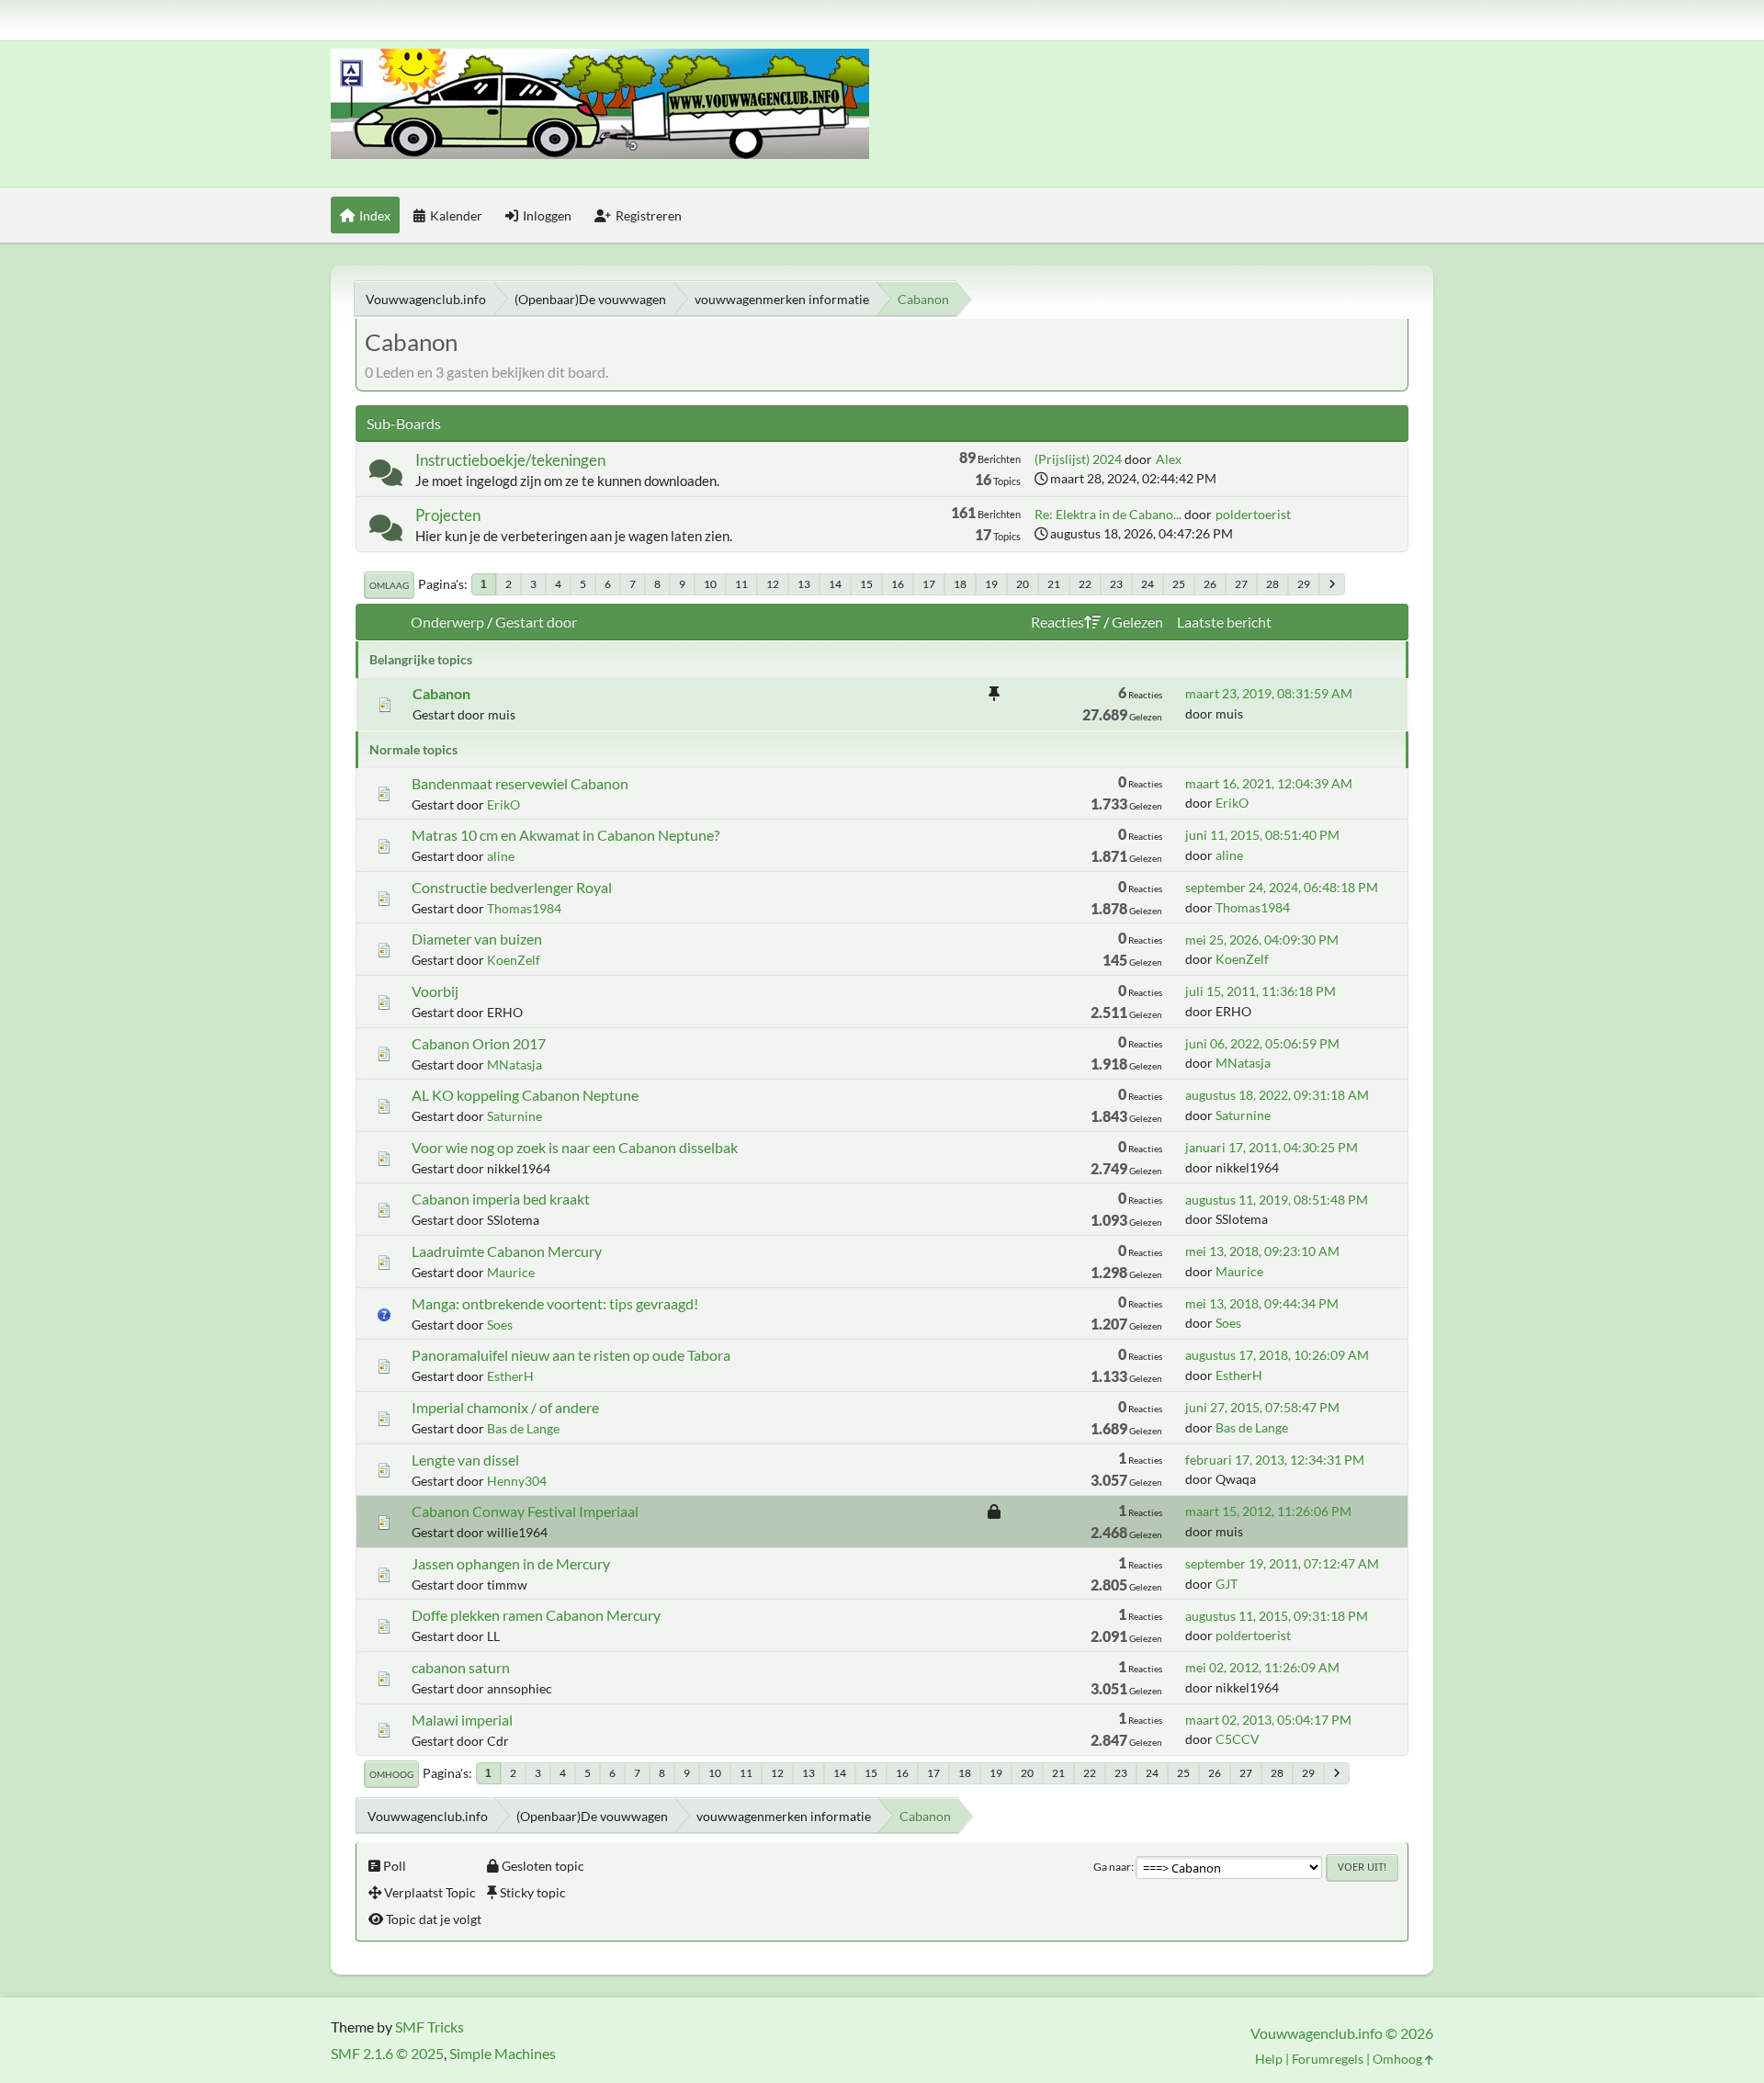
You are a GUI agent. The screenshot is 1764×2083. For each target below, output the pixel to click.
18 (960, 584)
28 (1272, 584)
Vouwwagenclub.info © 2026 (1342, 2033)
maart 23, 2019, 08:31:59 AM (1269, 693)
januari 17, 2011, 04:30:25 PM (1272, 1147)
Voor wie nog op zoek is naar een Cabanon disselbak (575, 1147)
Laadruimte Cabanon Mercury (507, 1251)
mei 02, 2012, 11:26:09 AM (1262, 1667)
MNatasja (514, 1064)
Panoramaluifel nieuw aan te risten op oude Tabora (571, 1355)
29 (1304, 584)
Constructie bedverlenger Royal (512, 887)
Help (1269, 2059)
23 (1116, 584)
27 (1241, 584)
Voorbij (435, 991)
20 (1023, 584)
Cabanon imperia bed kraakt (501, 1199)
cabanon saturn (461, 1667)
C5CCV (1238, 1739)
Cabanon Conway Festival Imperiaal (525, 1511)
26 (1210, 584)
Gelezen (1137, 622)
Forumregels (1328, 2059)
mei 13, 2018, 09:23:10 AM (1262, 1251)
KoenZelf (514, 960)
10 (710, 584)
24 (1148, 584)
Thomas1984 (524, 908)
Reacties (1057, 622)
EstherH (510, 1376)
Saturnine (514, 1116)
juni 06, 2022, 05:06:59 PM (1262, 1043)
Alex (1169, 459)
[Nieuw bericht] (386, 476)
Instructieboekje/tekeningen (510, 460)
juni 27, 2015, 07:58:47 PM (1262, 1407)
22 (1085, 584)
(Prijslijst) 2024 (1078, 459)
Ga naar (1112, 1867)
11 (741, 584)
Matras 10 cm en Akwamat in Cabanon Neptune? (565, 835)
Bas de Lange (523, 1428)
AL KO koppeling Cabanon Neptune (525, 1095)
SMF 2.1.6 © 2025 (387, 2053)
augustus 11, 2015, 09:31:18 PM (1277, 1616)
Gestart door (536, 622)
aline (501, 856)
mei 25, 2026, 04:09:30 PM (1262, 940)
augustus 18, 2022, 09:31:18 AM (1277, 1095)
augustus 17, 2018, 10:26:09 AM (1277, 1355)
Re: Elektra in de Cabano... (1108, 514)
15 (866, 584)
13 (804, 584)
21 (1054, 584)
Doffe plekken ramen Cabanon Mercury (536, 1615)
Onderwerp (447, 622)
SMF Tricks (430, 2026)
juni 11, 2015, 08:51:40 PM (1262, 835)
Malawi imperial (462, 1720)
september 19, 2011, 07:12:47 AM (1282, 1563)
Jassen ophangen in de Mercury (511, 1563)
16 (898, 584)
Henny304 (517, 1481)
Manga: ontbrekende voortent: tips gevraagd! (555, 1303)
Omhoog (391, 1774)
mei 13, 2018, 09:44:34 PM (1262, 1303)
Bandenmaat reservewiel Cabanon (520, 783)
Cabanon (441, 693)
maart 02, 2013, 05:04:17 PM (1268, 1720)
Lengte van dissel (465, 1460)
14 (835, 584)
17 (929, 584)
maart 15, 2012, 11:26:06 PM (1268, 1511)
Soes (500, 1325)
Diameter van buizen (477, 939)
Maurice (511, 1272)
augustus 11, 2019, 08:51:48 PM (1277, 1200)
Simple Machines (503, 2053)
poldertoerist (1253, 514)
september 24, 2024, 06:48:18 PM (1282, 887)
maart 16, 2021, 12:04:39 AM (1269, 783)
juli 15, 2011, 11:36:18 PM (1261, 991)
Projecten (448, 515)
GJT (1227, 1584)
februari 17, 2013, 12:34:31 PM (1275, 1460)
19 (991, 584)
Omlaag (389, 585)
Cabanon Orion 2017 (479, 1043)
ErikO (503, 804)
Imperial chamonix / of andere (505, 1407)
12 (773, 584)
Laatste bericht (1224, 622)
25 (1179, 584)
